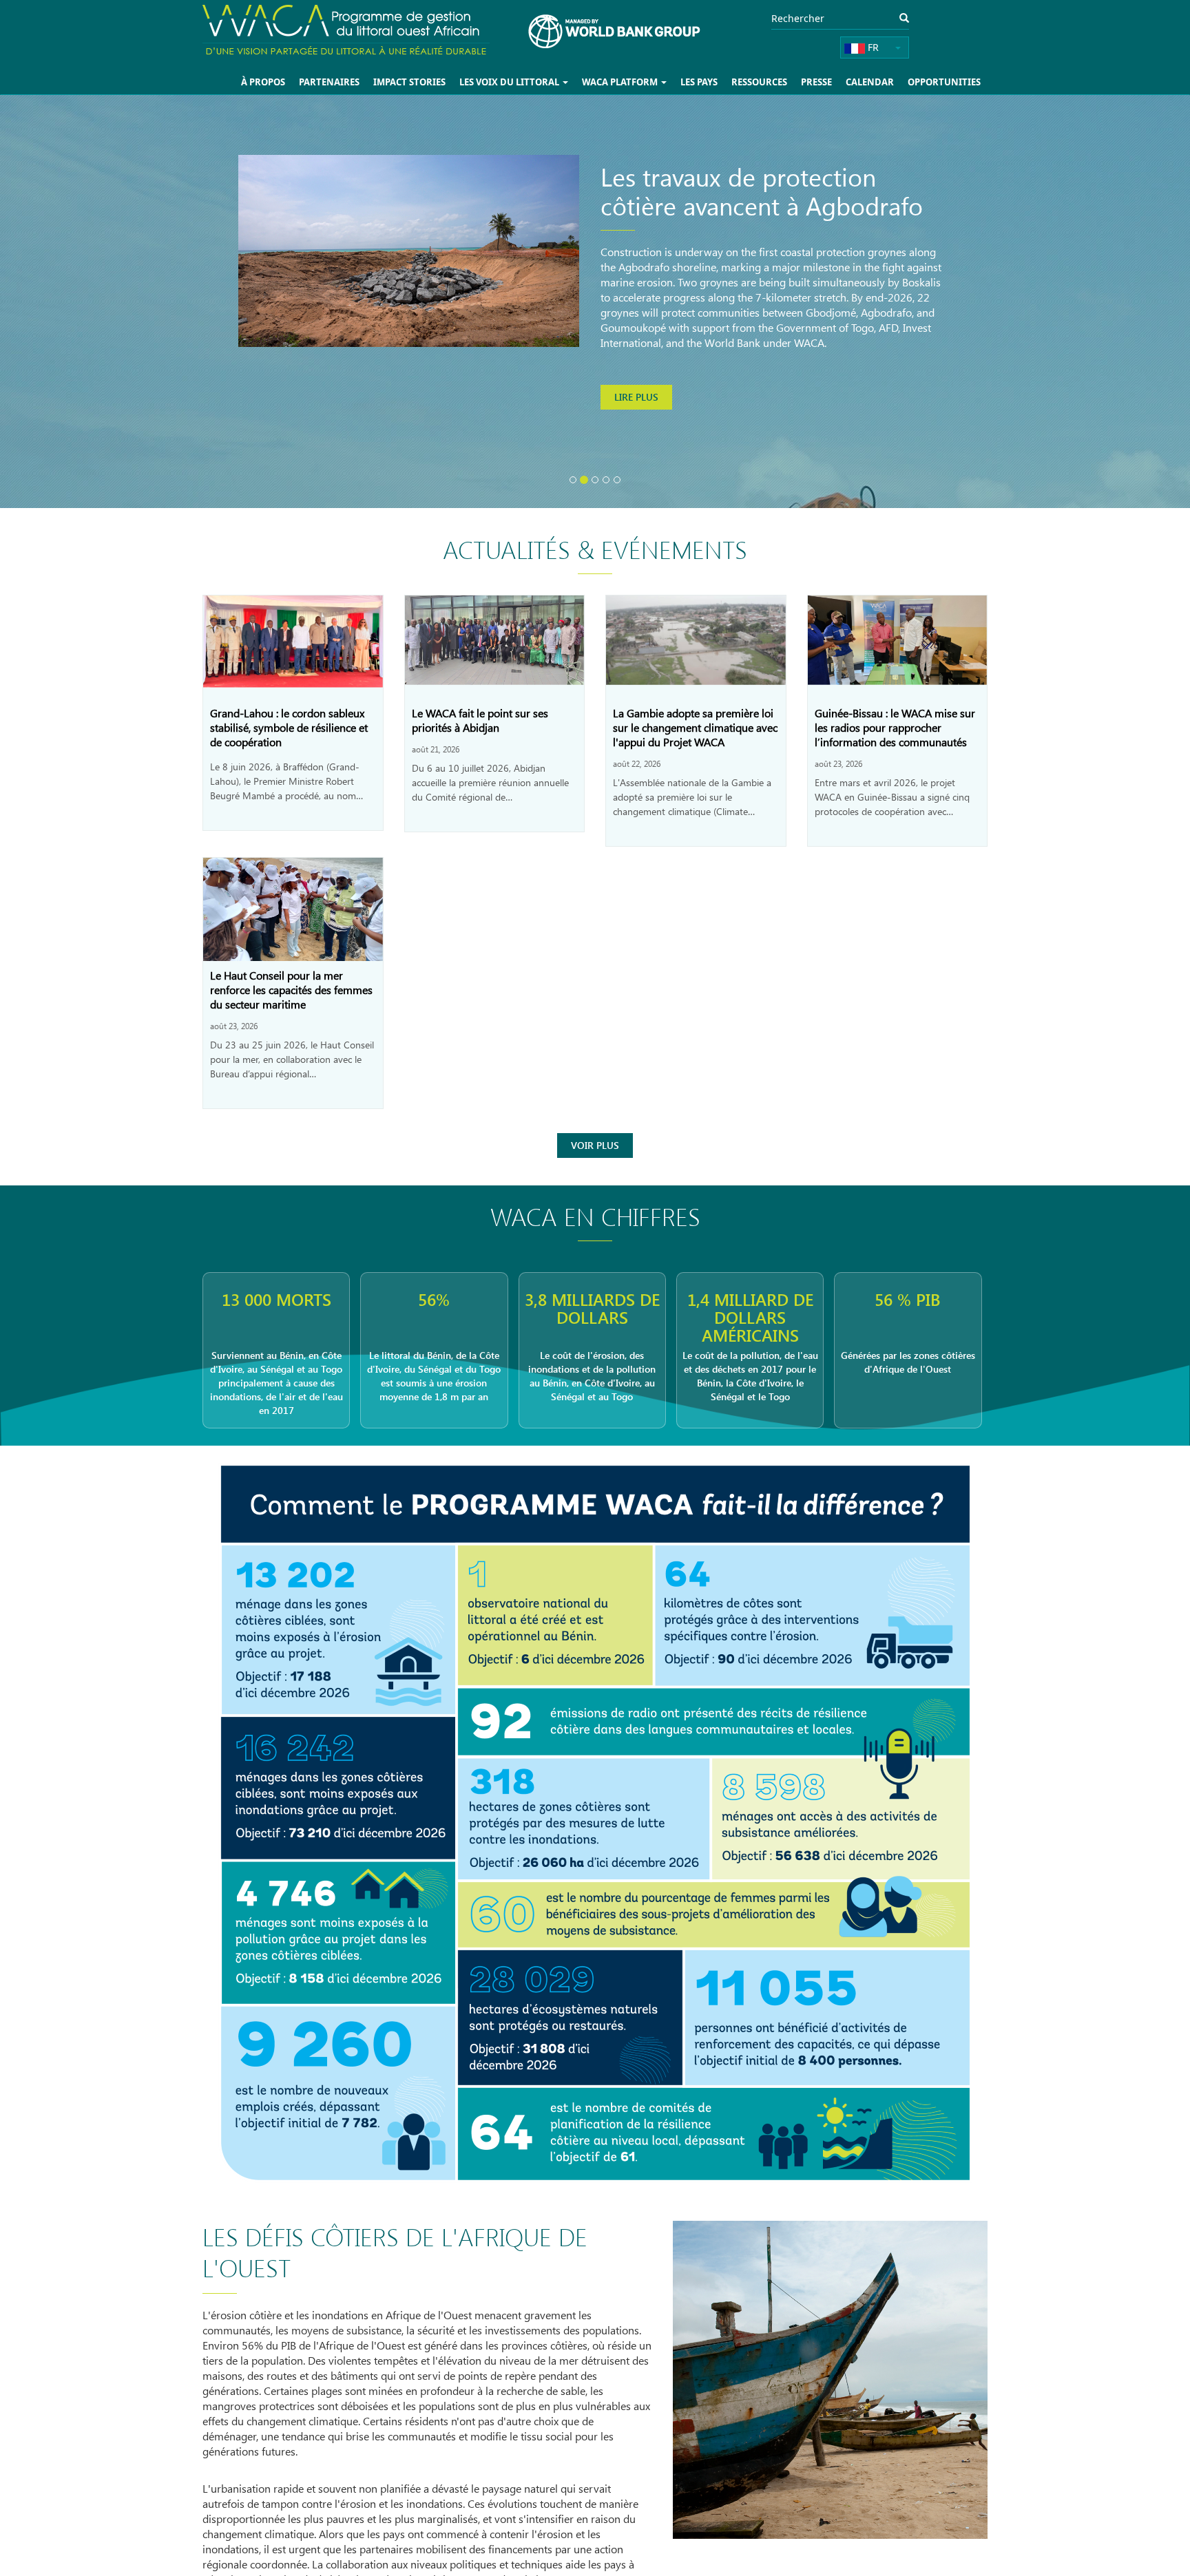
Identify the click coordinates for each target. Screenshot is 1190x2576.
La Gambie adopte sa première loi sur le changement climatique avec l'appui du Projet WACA (695, 727)
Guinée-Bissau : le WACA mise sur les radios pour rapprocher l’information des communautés (895, 727)
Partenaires (355, 82)
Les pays (709, 82)
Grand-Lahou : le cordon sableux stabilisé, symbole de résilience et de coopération (289, 727)
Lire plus (636, 453)
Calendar (875, 82)
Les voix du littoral (528, 82)
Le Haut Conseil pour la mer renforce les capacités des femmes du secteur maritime (291, 990)
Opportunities (946, 82)
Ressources (768, 82)
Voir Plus (595, 1145)
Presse (824, 82)
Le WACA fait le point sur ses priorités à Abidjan (480, 720)
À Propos (291, 82)
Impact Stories (431, 82)
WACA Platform (634, 82)
